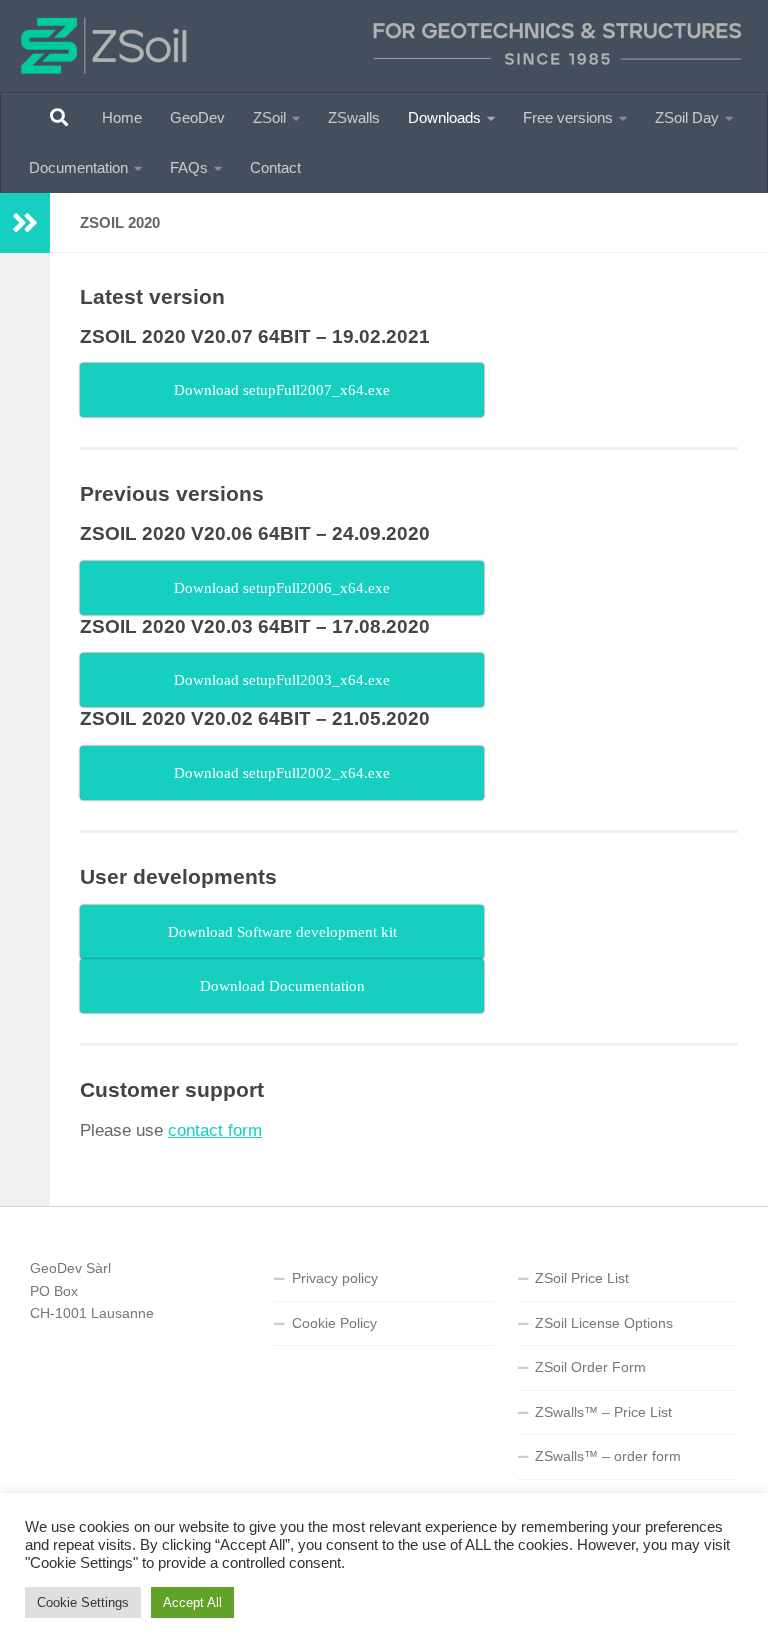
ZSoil (269, 117)
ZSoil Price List (582, 1278)
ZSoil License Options (604, 1323)
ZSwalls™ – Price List (603, 1412)
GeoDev (197, 117)
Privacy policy (335, 1278)
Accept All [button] (192, 1602)
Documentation (78, 167)
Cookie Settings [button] (83, 1602)
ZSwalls (354, 117)
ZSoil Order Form (590, 1367)
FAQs (189, 167)
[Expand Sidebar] (25, 223)
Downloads (444, 117)
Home (122, 117)
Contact (275, 167)
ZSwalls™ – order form (608, 1456)
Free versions (568, 117)
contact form (215, 1130)
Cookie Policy (334, 1323)
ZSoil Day (687, 117)
